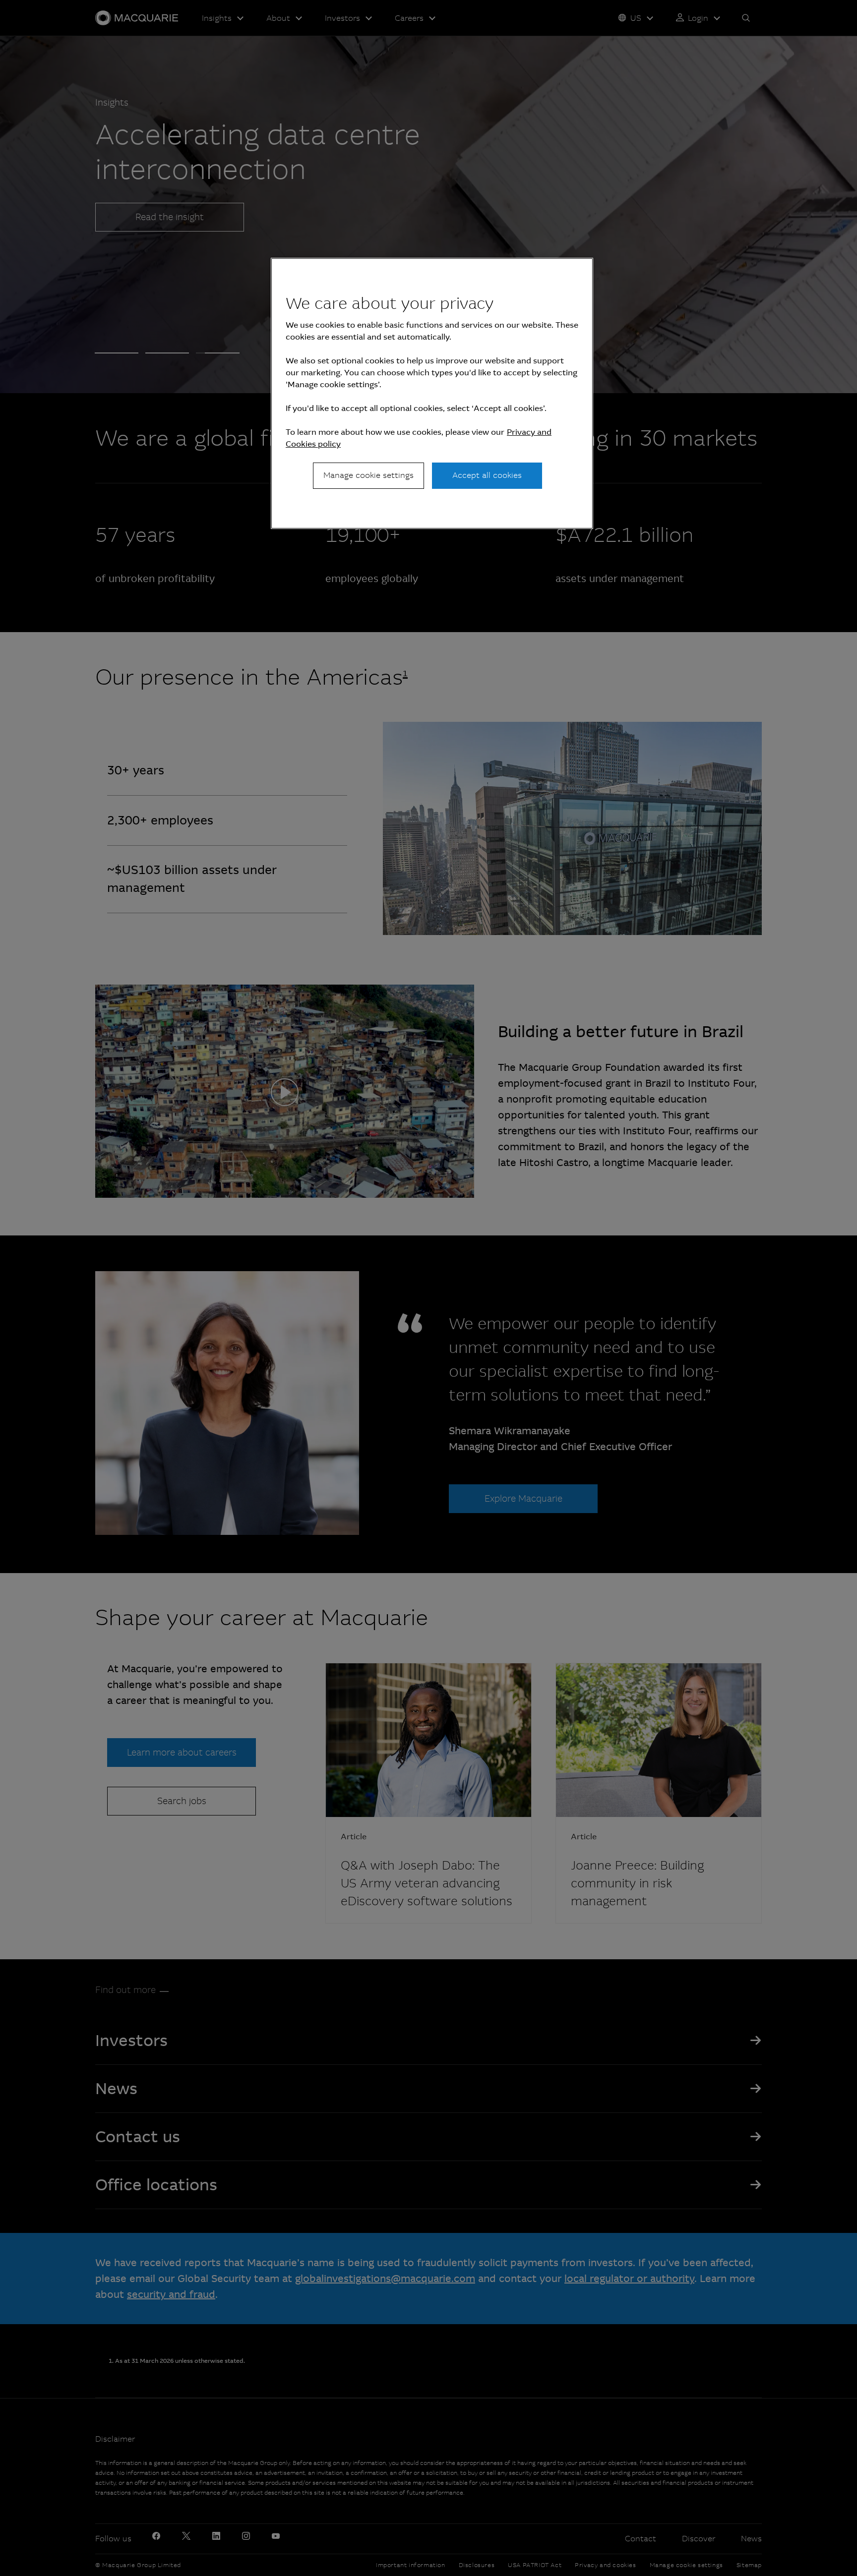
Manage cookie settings (368, 475)
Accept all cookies (487, 475)
